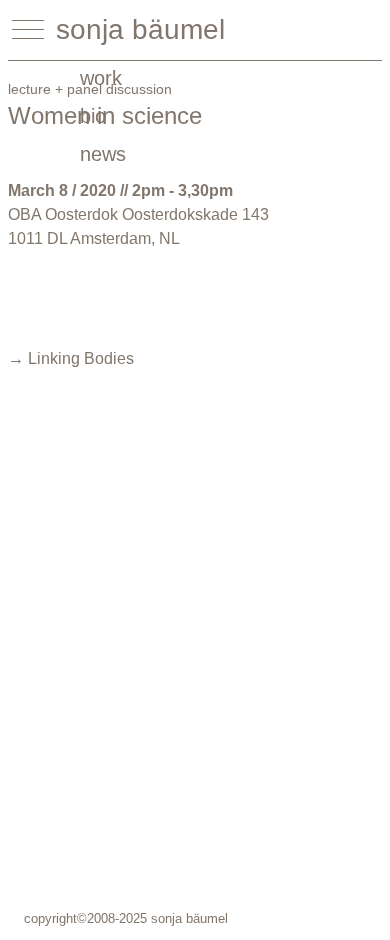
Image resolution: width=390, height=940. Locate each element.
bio (93, 116)
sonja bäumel (140, 29)
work (101, 78)
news (103, 154)
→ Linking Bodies (71, 358)
